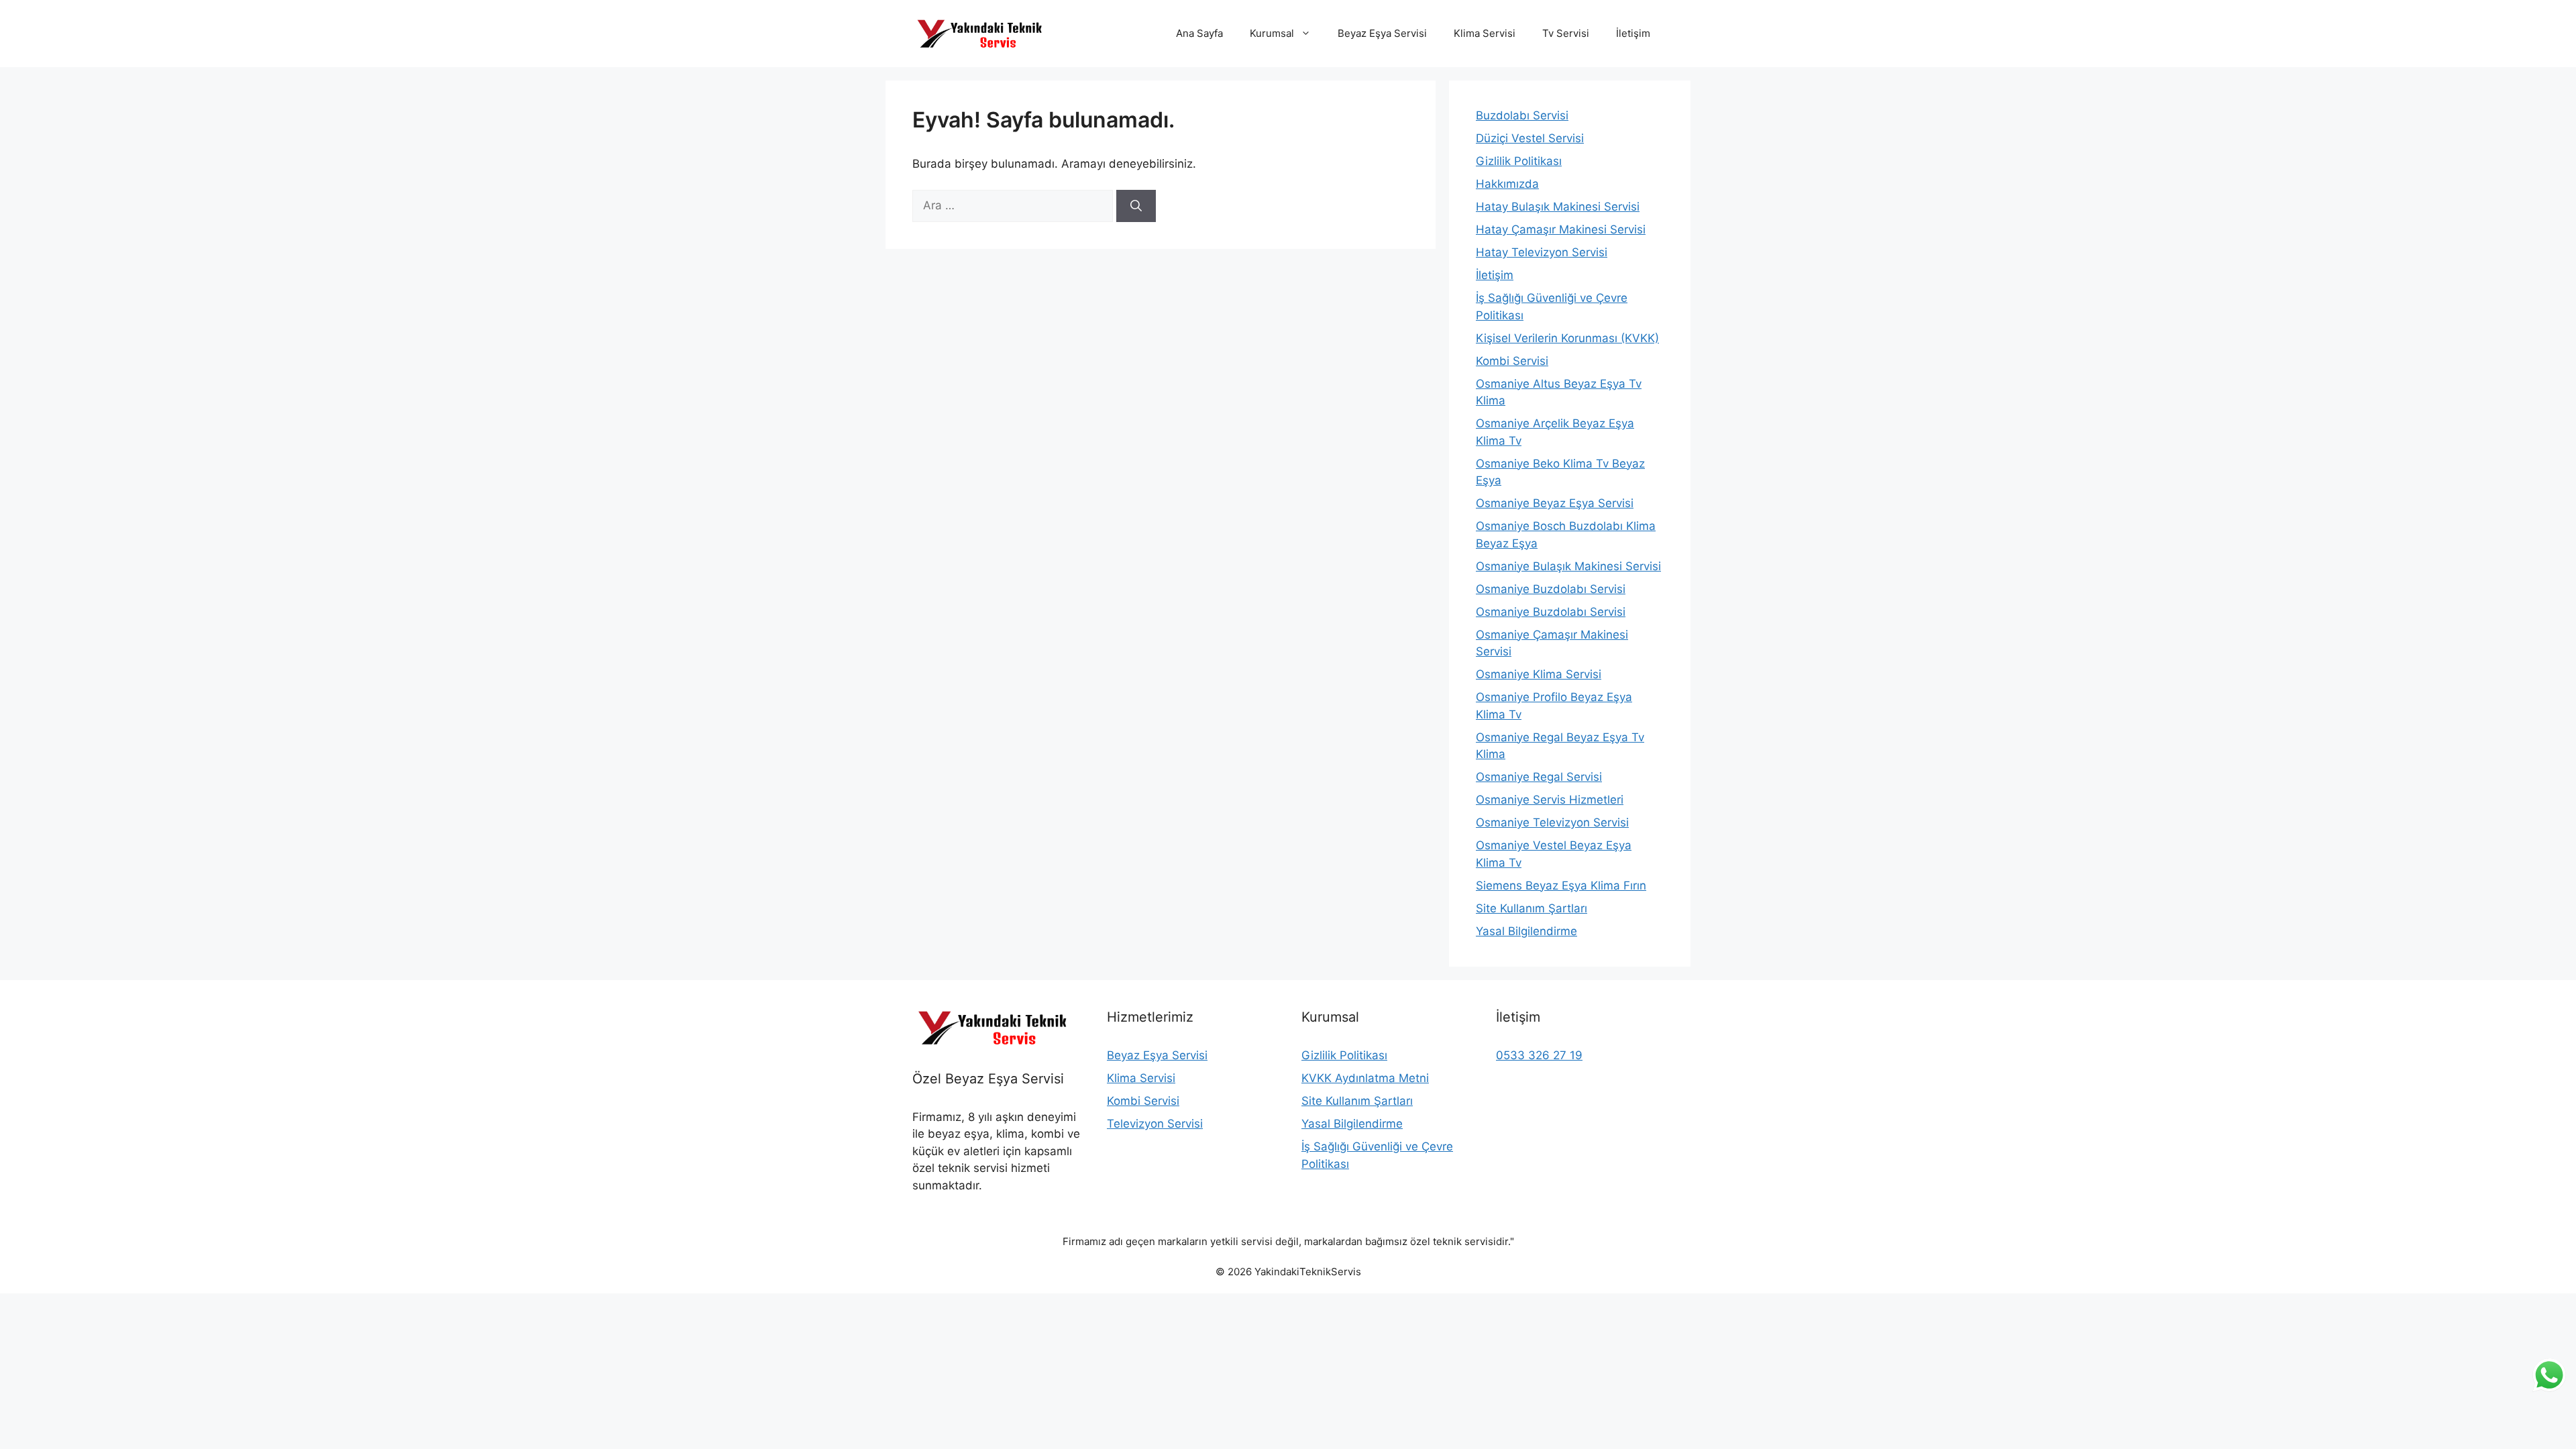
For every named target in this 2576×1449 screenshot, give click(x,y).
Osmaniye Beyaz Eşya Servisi (1555, 503)
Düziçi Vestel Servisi (1530, 138)
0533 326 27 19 (1539, 1055)
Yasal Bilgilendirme (1526, 931)
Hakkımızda (1507, 184)
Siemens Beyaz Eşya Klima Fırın (1561, 885)
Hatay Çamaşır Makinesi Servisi (1561, 229)
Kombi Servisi (1512, 361)
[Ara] (1136, 206)
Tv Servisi (1566, 33)
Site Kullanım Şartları (1532, 908)
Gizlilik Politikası (1519, 161)
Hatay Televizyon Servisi (1542, 252)
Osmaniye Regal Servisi (1539, 777)
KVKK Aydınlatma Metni (1365, 1078)
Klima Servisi (1485, 33)
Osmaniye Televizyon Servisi (1552, 822)
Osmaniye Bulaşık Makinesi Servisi (1568, 566)
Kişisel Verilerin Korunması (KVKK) (1567, 338)
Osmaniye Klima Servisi (1539, 674)
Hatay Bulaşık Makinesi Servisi (1558, 207)
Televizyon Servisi (1155, 1124)
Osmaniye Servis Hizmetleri (1550, 800)
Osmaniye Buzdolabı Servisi (1551, 589)
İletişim (1633, 33)
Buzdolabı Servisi (1522, 115)
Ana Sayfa (1199, 33)
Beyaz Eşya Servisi (1382, 33)
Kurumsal (1272, 33)
